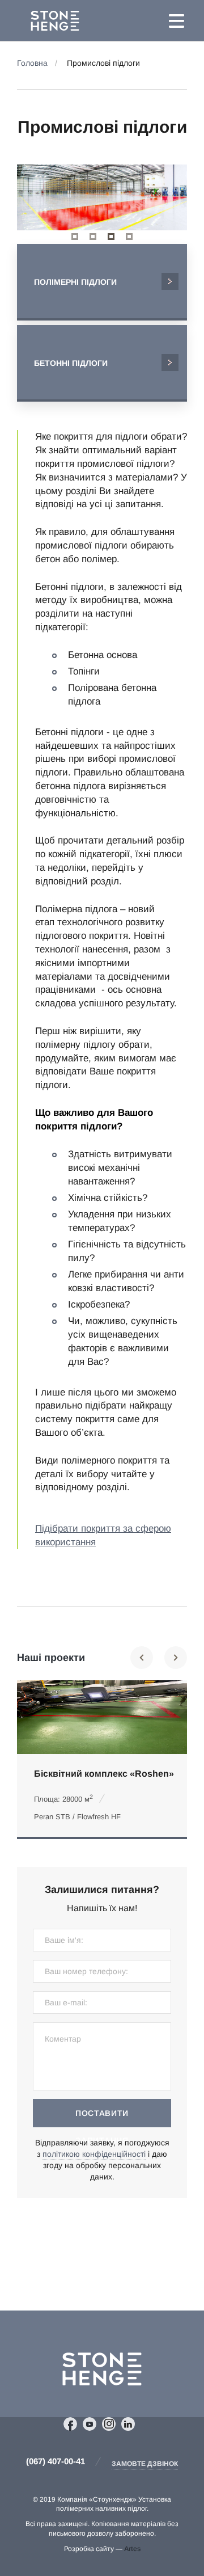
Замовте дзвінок (145, 2464)
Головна (32, 63)
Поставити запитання (102, 2118)
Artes (132, 2549)
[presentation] (42, 197)
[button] (75, 237)
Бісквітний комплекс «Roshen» (104, 1774)
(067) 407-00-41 (56, 2461)
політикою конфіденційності (94, 2154)
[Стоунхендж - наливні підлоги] (79, 21)
